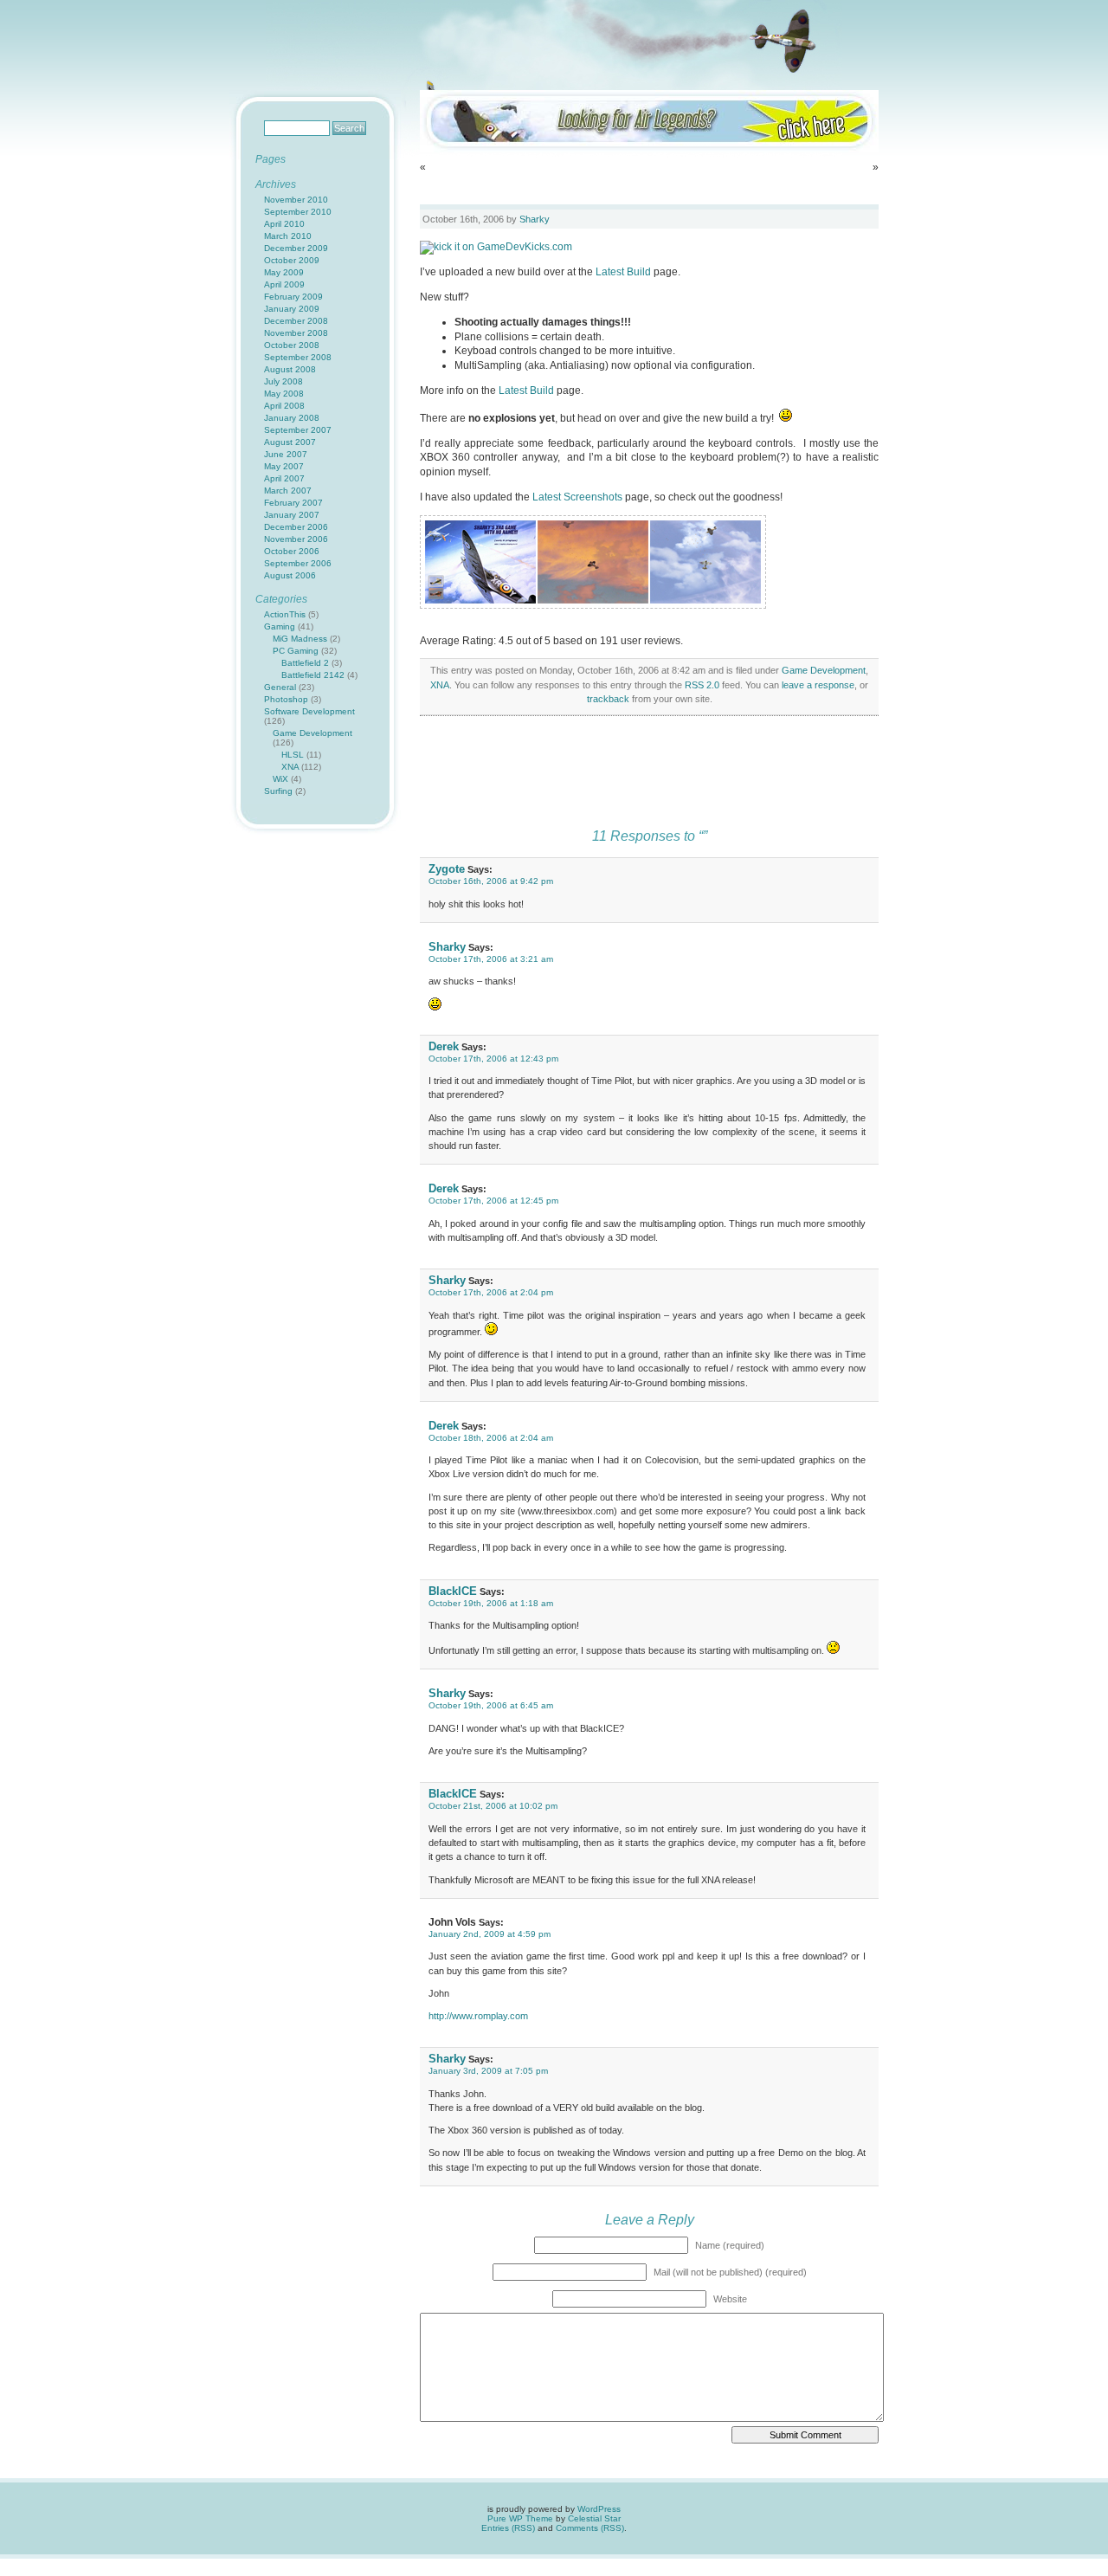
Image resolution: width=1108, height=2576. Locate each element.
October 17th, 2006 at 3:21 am (491, 959)
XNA (440, 685)
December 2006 (296, 527)
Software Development (309, 711)
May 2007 (284, 466)
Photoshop (286, 699)
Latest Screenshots (577, 497)
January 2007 (292, 515)
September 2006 (298, 563)
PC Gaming (296, 651)
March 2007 (288, 491)
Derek (444, 1046)
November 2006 (296, 539)
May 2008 (284, 394)
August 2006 (290, 575)
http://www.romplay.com (478, 2016)
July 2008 (283, 381)
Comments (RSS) (590, 2528)
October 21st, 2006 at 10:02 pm (493, 1806)
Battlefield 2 (305, 663)
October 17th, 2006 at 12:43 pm (493, 1059)
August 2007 (290, 442)
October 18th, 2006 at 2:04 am (491, 1438)
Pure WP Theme (520, 2518)
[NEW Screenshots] (480, 600)
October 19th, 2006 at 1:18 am (491, 1603)
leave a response (818, 685)
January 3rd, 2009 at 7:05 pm (488, 2071)
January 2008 (292, 418)
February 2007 (293, 503)
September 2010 (298, 212)
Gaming (280, 626)
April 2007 (284, 478)
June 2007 (286, 454)
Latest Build (623, 272)
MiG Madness (300, 639)
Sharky (535, 219)
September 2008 (298, 357)
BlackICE (453, 1591)
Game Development (824, 670)
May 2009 (284, 272)
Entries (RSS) (508, 2528)
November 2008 (296, 333)
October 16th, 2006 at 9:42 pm (491, 881)
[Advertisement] (649, 777)
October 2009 (292, 260)
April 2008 (284, 406)
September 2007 (298, 430)
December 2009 (296, 248)
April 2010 (284, 224)
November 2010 (296, 200)
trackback (608, 699)
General (280, 687)
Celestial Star (594, 2518)
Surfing (278, 791)
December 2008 (296, 321)
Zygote (447, 869)
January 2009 (292, 309)
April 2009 (284, 284)
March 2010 (288, 236)
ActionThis (285, 614)
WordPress (599, 2509)
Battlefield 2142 (313, 675)
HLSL (293, 755)
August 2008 (290, 369)
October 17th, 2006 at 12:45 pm (493, 1201)
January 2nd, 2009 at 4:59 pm (490, 1934)
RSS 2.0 (702, 685)
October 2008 (292, 345)
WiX (280, 779)
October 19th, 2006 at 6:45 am (491, 1705)
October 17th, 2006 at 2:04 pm (491, 1292)
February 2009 (293, 297)
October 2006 (292, 551)
